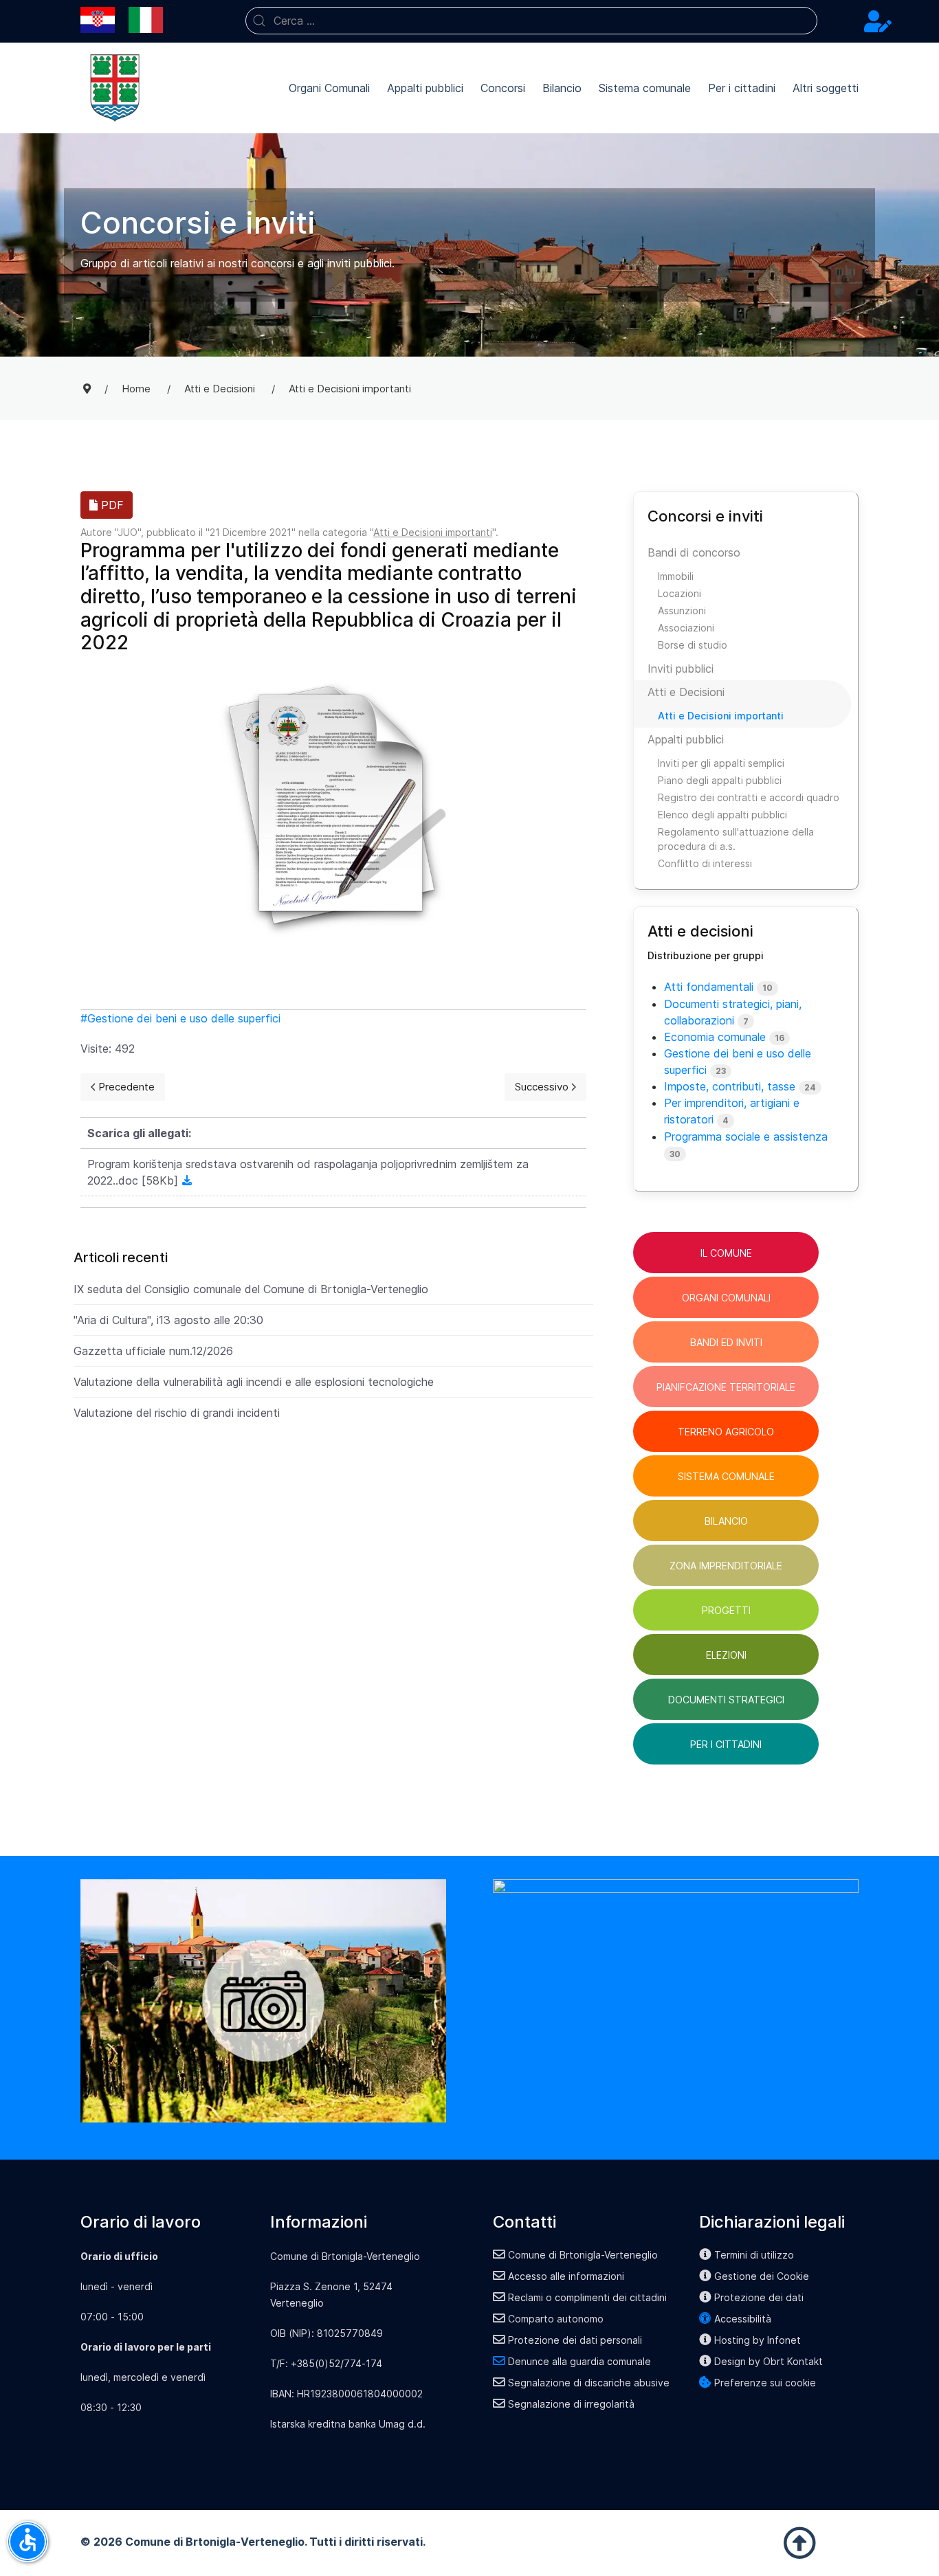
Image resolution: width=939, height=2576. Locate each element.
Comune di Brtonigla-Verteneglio (583, 2255)
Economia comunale (715, 1037)
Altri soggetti (826, 88)
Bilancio (562, 88)
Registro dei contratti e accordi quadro (749, 797)
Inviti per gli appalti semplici (721, 763)
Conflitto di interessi (705, 863)
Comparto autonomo (556, 2319)
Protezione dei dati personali (575, 2340)
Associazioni (686, 628)
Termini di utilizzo (754, 2255)
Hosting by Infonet (758, 2340)
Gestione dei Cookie (762, 2276)
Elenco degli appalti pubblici (722, 815)
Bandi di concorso (694, 552)
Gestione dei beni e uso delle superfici (184, 1018)
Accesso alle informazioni (566, 2276)
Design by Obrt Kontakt (769, 2361)
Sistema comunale (645, 88)
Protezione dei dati (759, 2297)
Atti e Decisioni (686, 692)
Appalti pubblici (425, 88)
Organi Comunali (329, 88)
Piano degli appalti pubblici (720, 780)
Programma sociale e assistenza (746, 1136)
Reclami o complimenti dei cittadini (587, 2297)
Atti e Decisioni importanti (433, 532)
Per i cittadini (742, 88)
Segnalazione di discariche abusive (589, 2383)
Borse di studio (693, 645)
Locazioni (680, 593)
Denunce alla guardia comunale (579, 2361)
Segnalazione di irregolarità (571, 2404)
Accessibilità (743, 2319)
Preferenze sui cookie (765, 2383)
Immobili (676, 576)
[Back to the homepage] (115, 88)
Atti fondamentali (709, 987)
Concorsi (503, 88)
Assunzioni (682, 611)
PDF (111, 505)
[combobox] (531, 21)
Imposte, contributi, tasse (730, 1086)
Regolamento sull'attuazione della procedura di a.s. (736, 839)
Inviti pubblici (681, 669)
